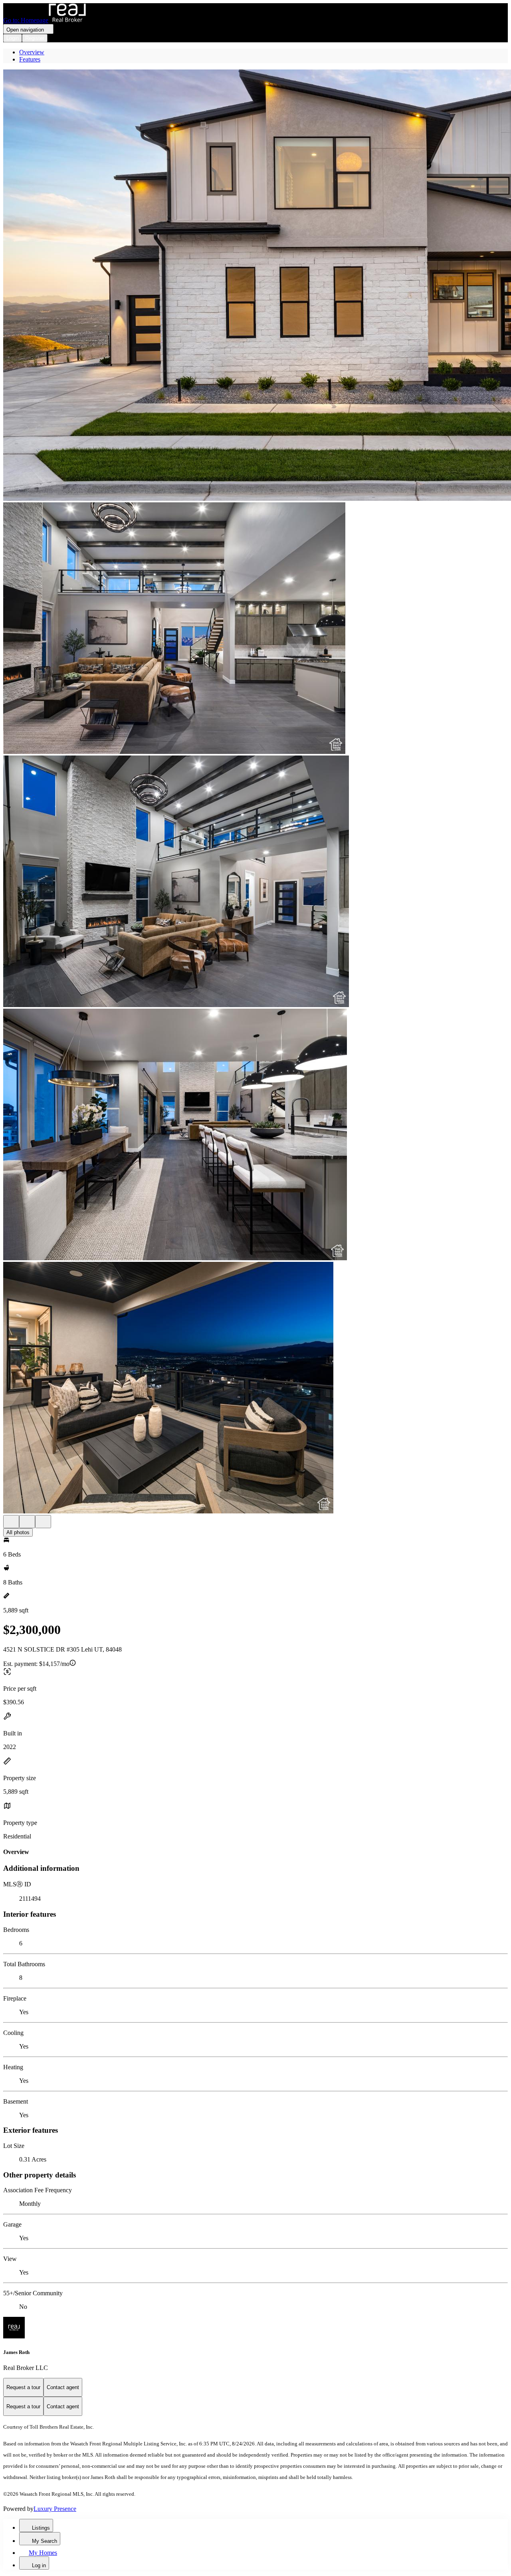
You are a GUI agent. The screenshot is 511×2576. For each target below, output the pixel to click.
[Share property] (43, 1522)
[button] (255, 286)
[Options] (11, 1522)
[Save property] (27, 1522)
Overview (32, 52)
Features (30, 59)
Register (35, 38)
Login (13, 38)
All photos (18, 1532)
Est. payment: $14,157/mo (36, 1664)
